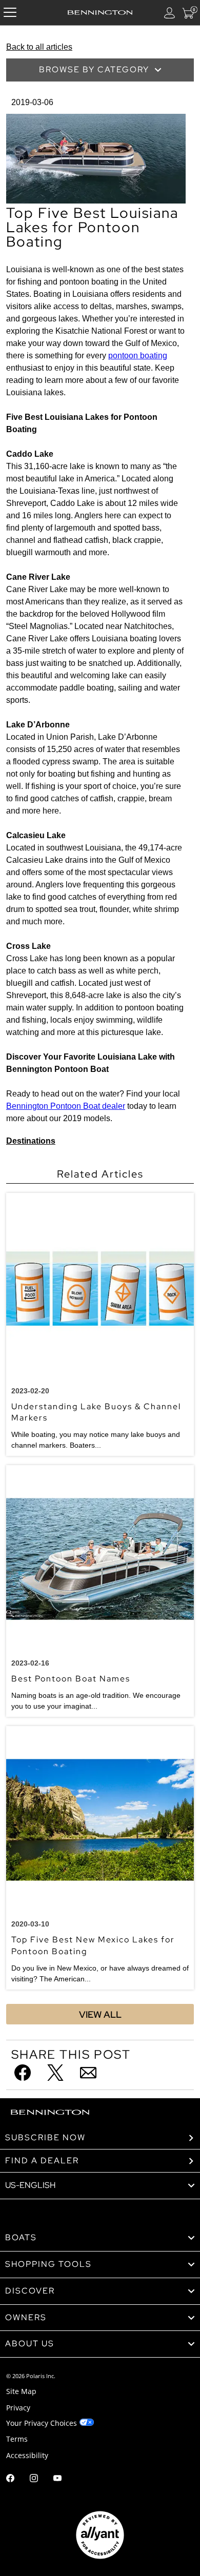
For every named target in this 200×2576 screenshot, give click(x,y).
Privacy (18, 2408)
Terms (17, 2439)
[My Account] (170, 13)
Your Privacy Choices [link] (42, 2423)
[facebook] (10, 2479)
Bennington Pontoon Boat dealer (66, 1106)
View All (100, 2014)
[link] (100, 2238)
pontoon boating (138, 356)
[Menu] (10, 13)
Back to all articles (39, 47)
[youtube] (57, 2479)
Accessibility (27, 2455)
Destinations (31, 1141)
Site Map (21, 2391)
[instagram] (34, 2479)
